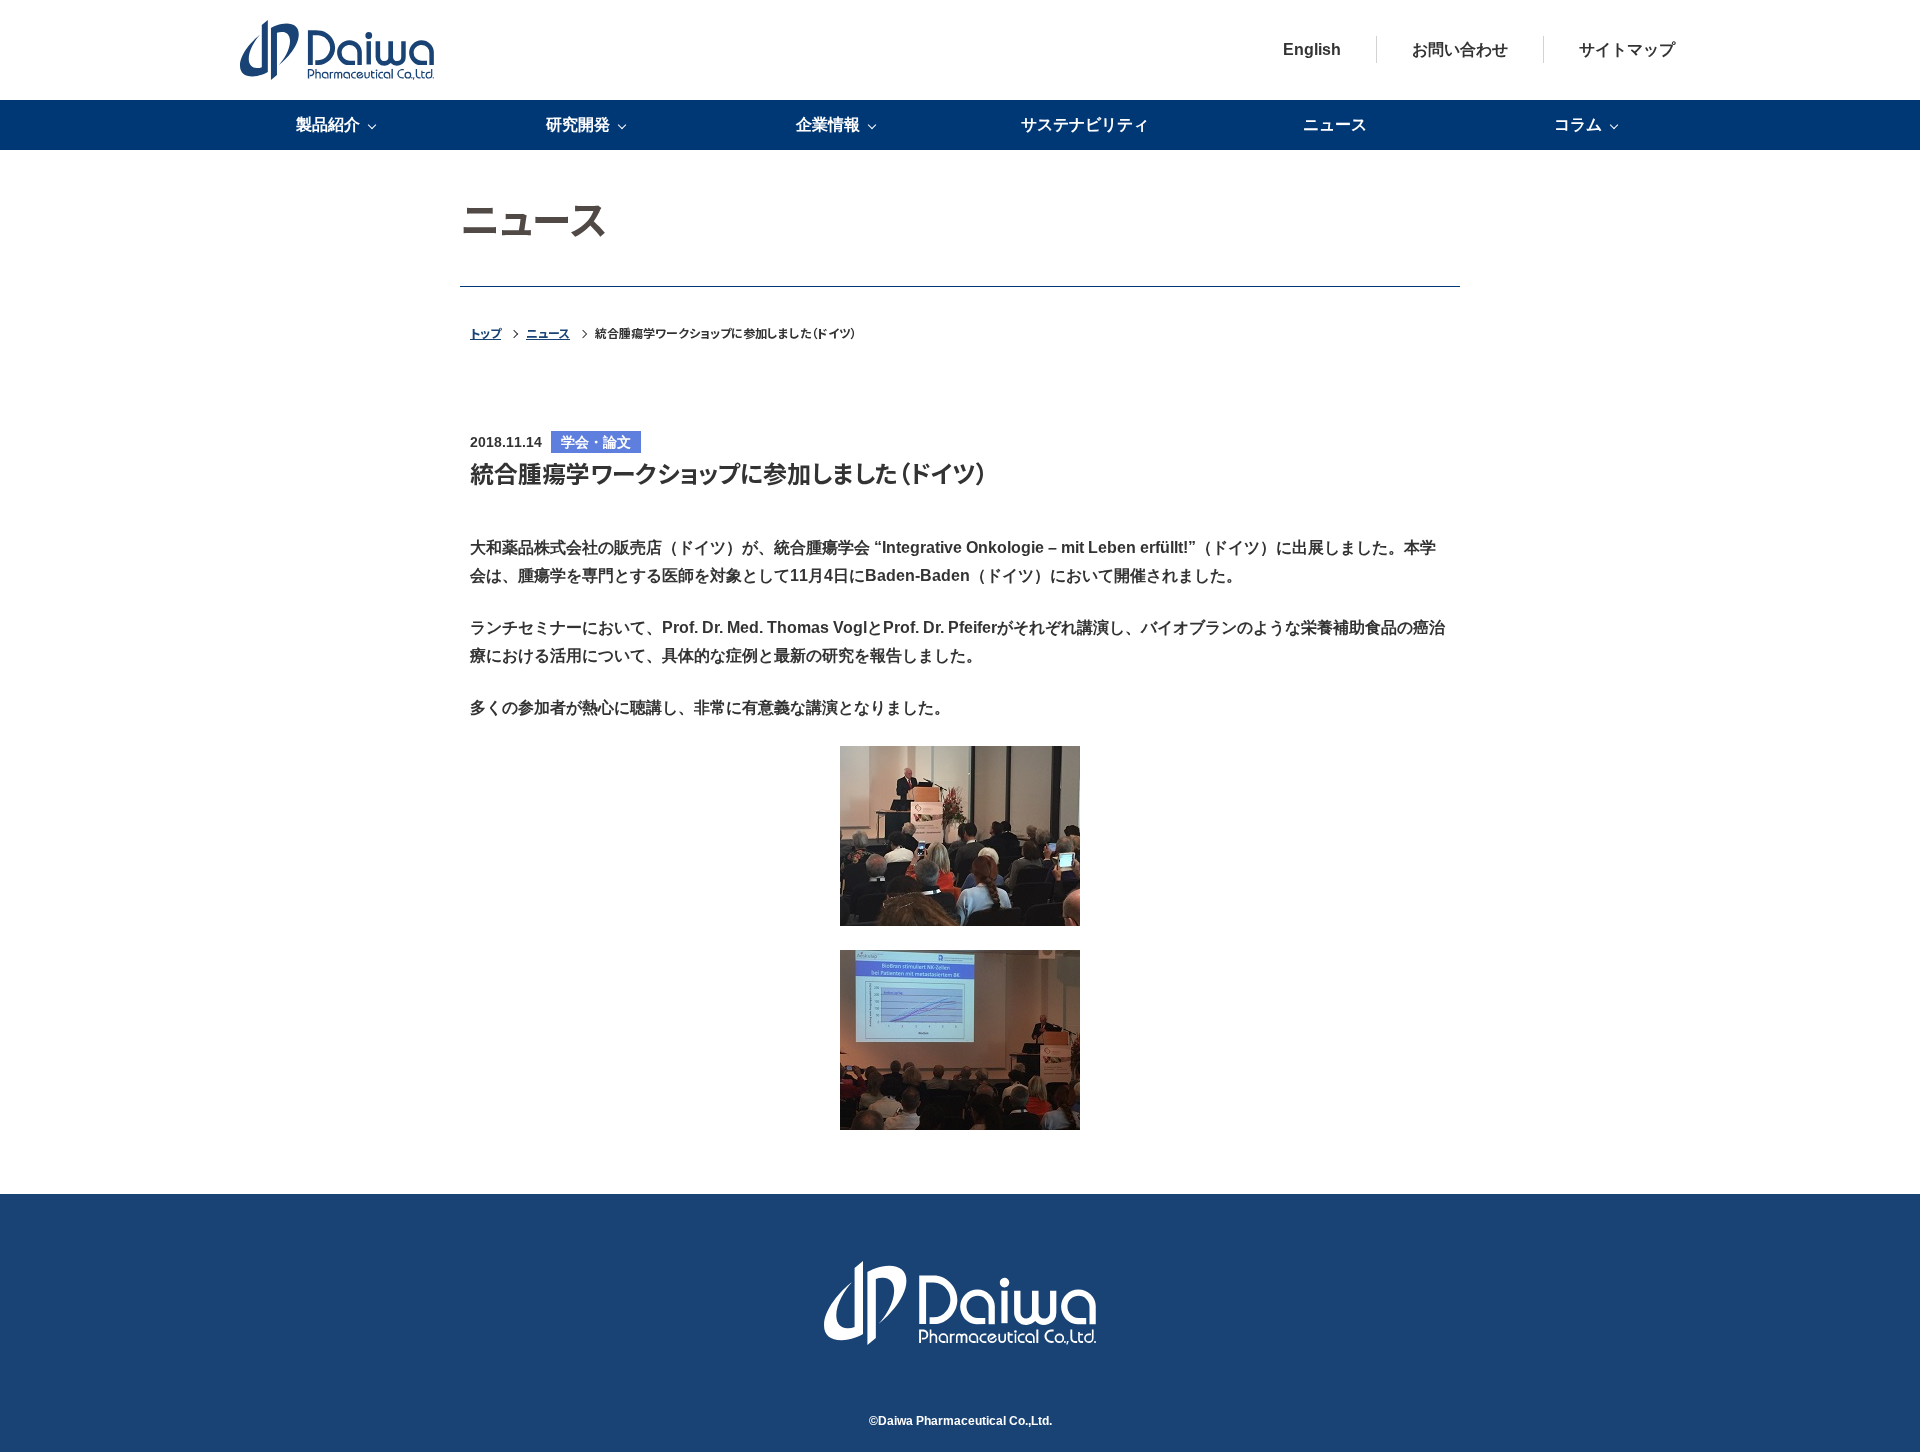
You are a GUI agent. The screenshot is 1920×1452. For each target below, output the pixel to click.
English (1312, 49)
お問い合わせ (1460, 49)
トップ (485, 333)
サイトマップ (1627, 49)
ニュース (1335, 124)
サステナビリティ (1085, 124)
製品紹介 (328, 125)
